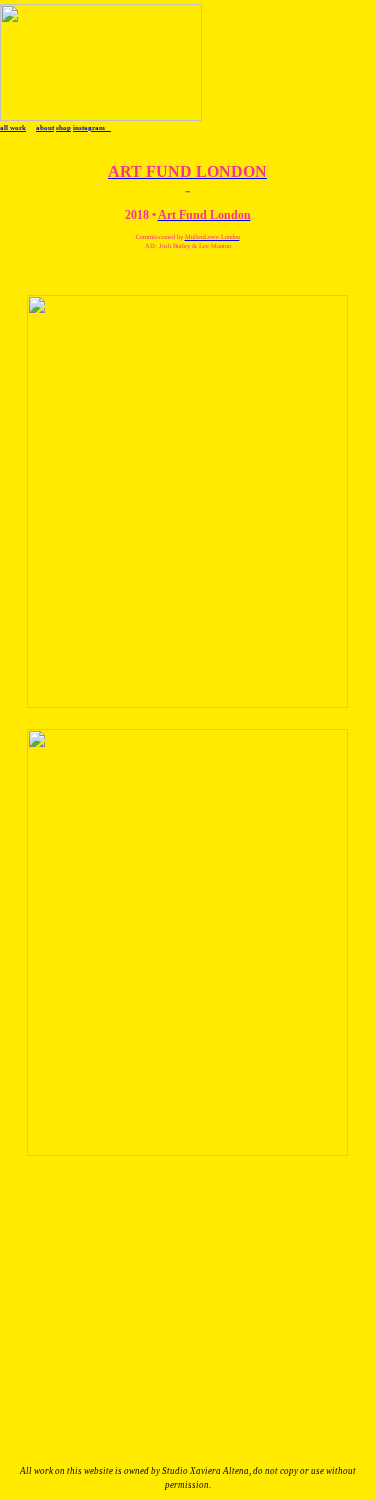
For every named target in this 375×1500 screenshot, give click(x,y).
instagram (92, 127)
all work (13, 127)
